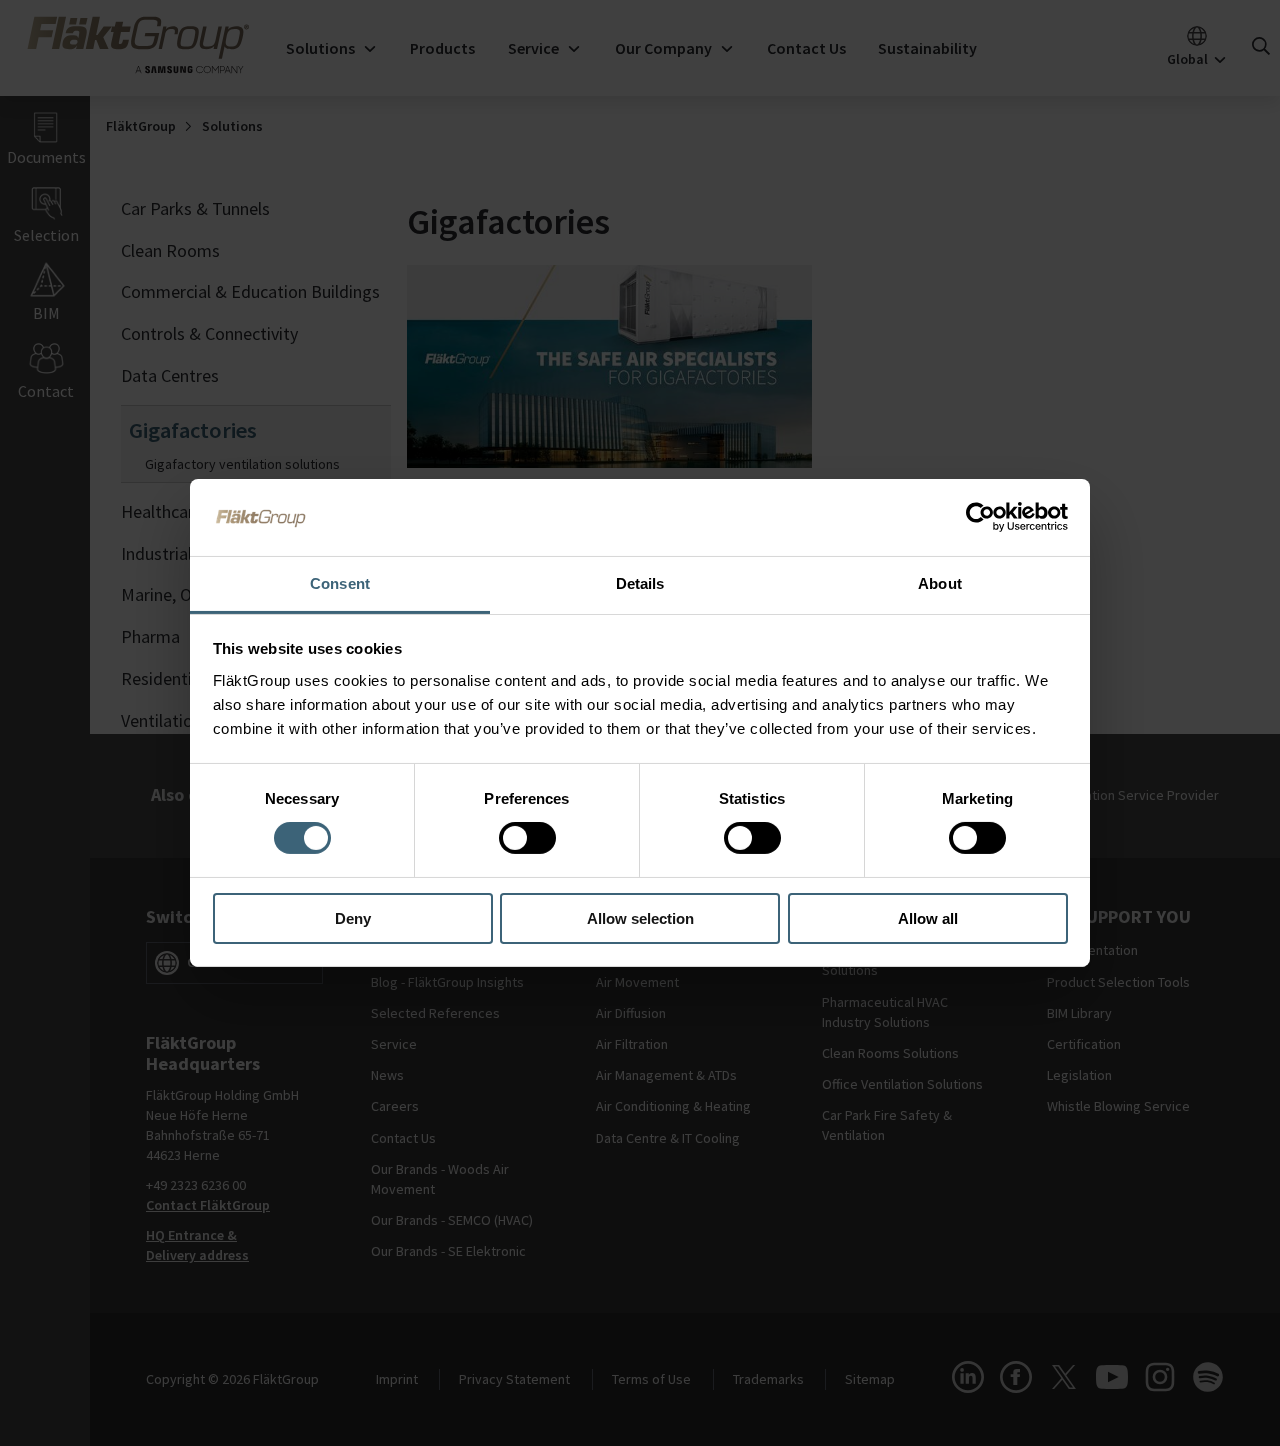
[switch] (527, 838)
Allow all (928, 918)
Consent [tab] (340, 583)
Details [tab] (640, 583)
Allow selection (640, 918)
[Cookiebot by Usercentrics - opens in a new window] (980, 517)
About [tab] (940, 583)
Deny (353, 918)
